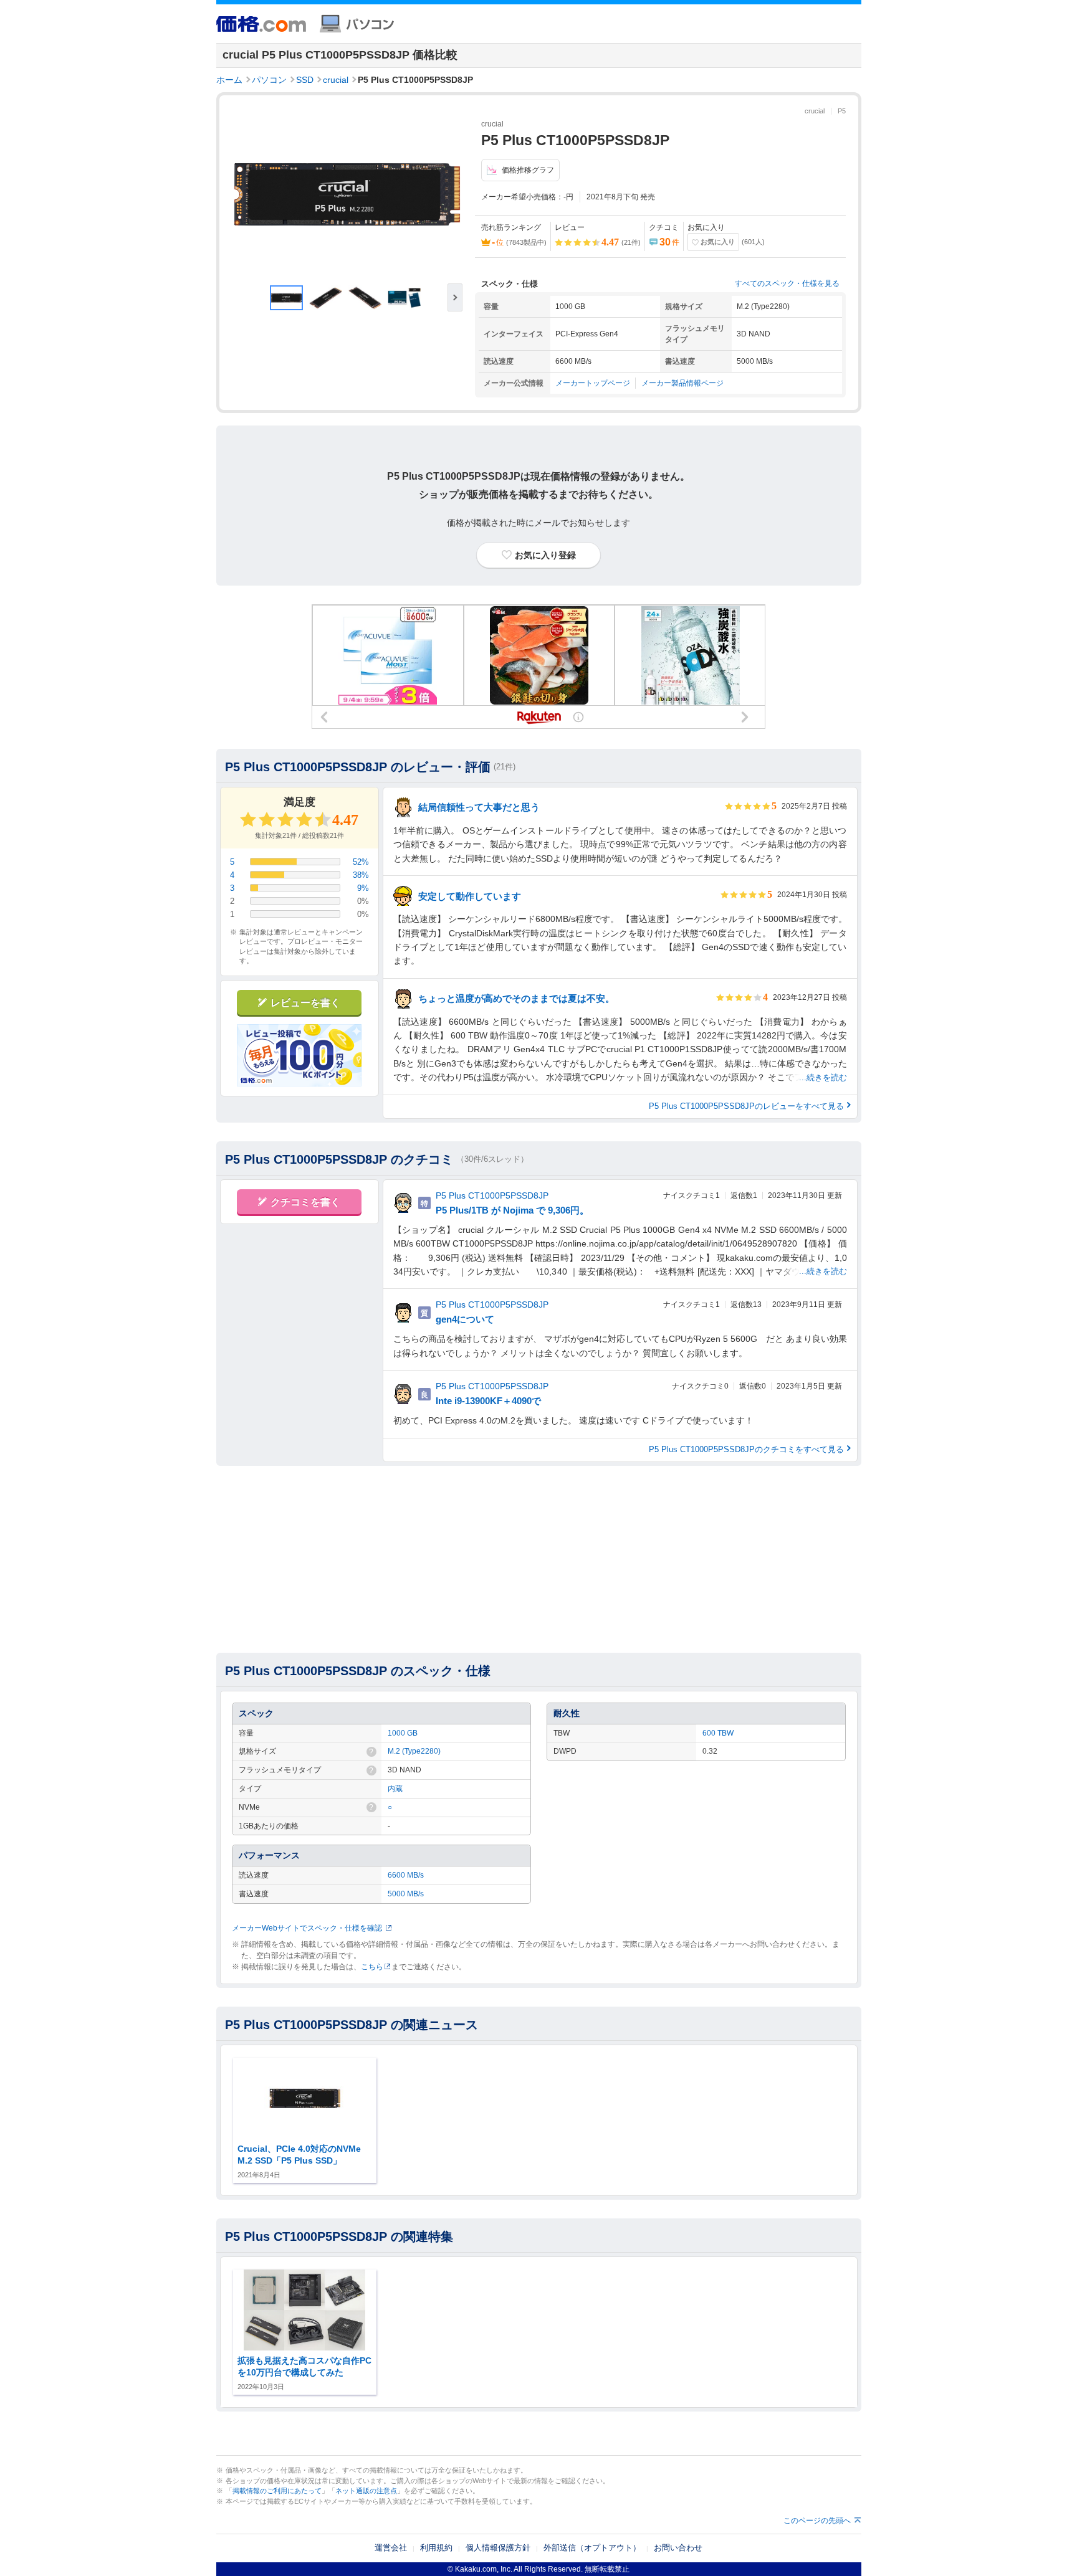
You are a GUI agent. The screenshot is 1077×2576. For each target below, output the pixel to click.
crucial (336, 80)
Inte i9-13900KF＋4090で (488, 1401)
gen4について (465, 1319)
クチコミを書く (305, 1202)
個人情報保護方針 (498, 2548)
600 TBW (718, 1733)
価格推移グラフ (528, 170)
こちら (372, 1967)
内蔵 (395, 1789)
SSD (305, 80)
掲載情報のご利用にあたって (277, 2491)
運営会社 (391, 2548)
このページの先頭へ (817, 2521)
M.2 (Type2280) (414, 1751)
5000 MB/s (406, 1894)
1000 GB (403, 1733)
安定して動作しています (470, 896)
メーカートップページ (593, 383)
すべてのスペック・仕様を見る (787, 283)
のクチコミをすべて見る (746, 1449)
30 (669, 242)
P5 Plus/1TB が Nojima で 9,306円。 (512, 1210)
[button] (455, 297)
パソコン (269, 80)
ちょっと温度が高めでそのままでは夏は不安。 (516, 998)
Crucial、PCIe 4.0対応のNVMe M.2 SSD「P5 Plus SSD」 (299, 2155)
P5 (842, 111)
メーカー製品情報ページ (682, 383)
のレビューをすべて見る (746, 1106)
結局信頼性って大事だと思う (479, 807)
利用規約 (436, 2548)
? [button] (371, 1752)
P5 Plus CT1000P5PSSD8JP (492, 1195)
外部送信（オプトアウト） (592, 2548)
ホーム (229, 80)
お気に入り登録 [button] (545, 555)
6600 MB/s (406, 1875)
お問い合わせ (678, 2548)
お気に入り (718, 242)
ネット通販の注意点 (366, 2491)
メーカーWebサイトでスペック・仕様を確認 (307, 1928)
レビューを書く (305, 1003)
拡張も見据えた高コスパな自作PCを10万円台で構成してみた (304, 2367)
